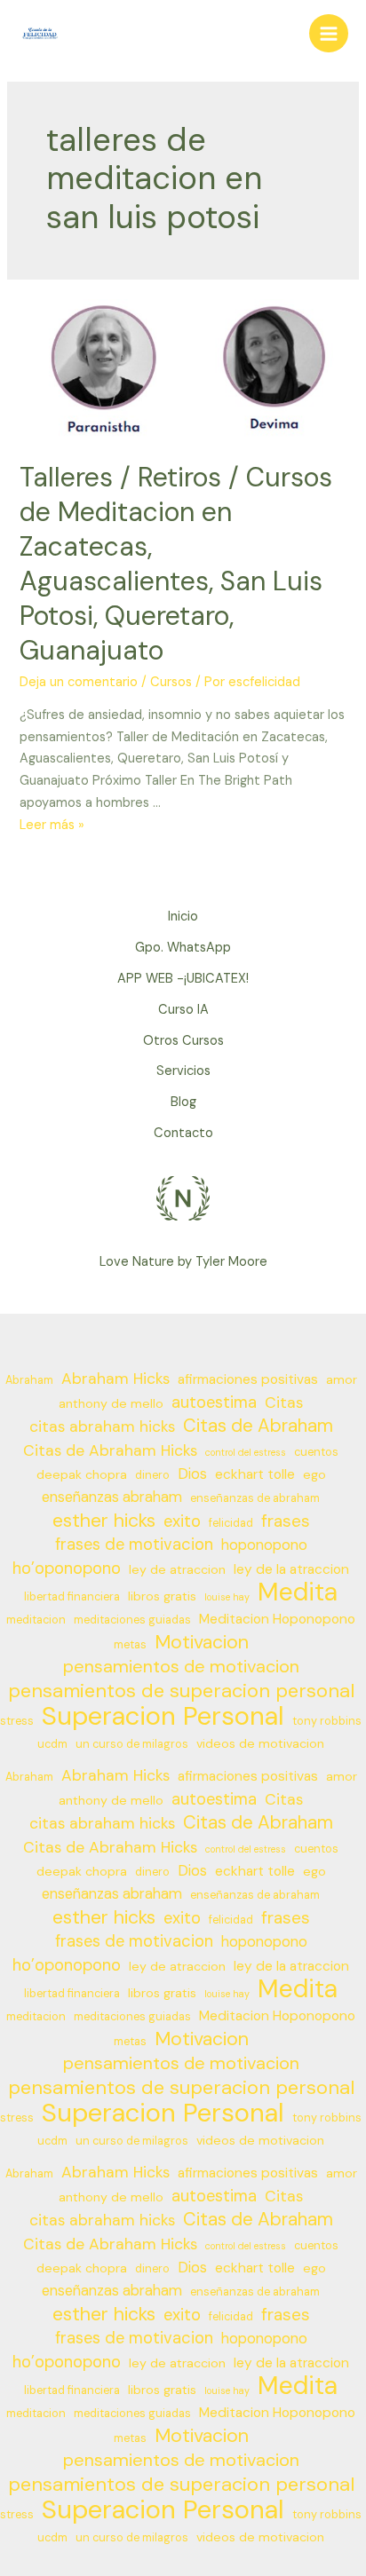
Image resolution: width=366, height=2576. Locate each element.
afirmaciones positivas (248, 1379)
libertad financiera (72, 1597)
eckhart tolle (255, 1474)
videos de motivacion (260, 1743)
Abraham (29, 1380)
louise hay (227, 1597)
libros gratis (162, 1596)
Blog (183, 1102)
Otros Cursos (183, 1041)
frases (286, 1521)
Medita (298, 1593)
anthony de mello (111, 1403)
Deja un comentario (79, 682)
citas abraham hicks (102, 1426)
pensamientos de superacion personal (181, 1691)
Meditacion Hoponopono (277, 1619)
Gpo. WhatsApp (183, 948)
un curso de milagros (132, 1744)
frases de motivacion (134, 1545)
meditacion (36, 1620)
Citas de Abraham (258, 1426)
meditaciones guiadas (132, 1620)
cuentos (316, 1452)
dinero (152, 1475)
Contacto (183, 1133)
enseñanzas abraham (112, 1497)
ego (314, 1474)
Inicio (183, 917)
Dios (192, 1474)
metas (130, 1645)
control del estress (246, 1452)
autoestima (214, 1403)
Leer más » (52, 825)
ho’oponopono (67, 1569)
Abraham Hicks (115, 1379)
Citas (284, 1403)
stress (17, 1721)
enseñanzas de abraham (255, 1498)
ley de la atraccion (291, 1569)
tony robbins (327, 1721)
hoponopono (264, 1545)
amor (342, 1379)
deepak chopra (82, 1474)
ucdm (52, 1744)
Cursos (171, 682)
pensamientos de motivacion (181, 1667)
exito (182, 1521)
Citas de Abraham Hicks (110, 1450)
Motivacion (202, 1643)
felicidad (231, 1523)
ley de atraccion (177, 1569)
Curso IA (183, 1010)
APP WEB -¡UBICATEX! (183, 979)
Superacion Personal (163, 1716)
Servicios (183, 1071)
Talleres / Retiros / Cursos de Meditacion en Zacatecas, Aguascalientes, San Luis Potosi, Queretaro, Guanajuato (176, 564)
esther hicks (104, 1521)
